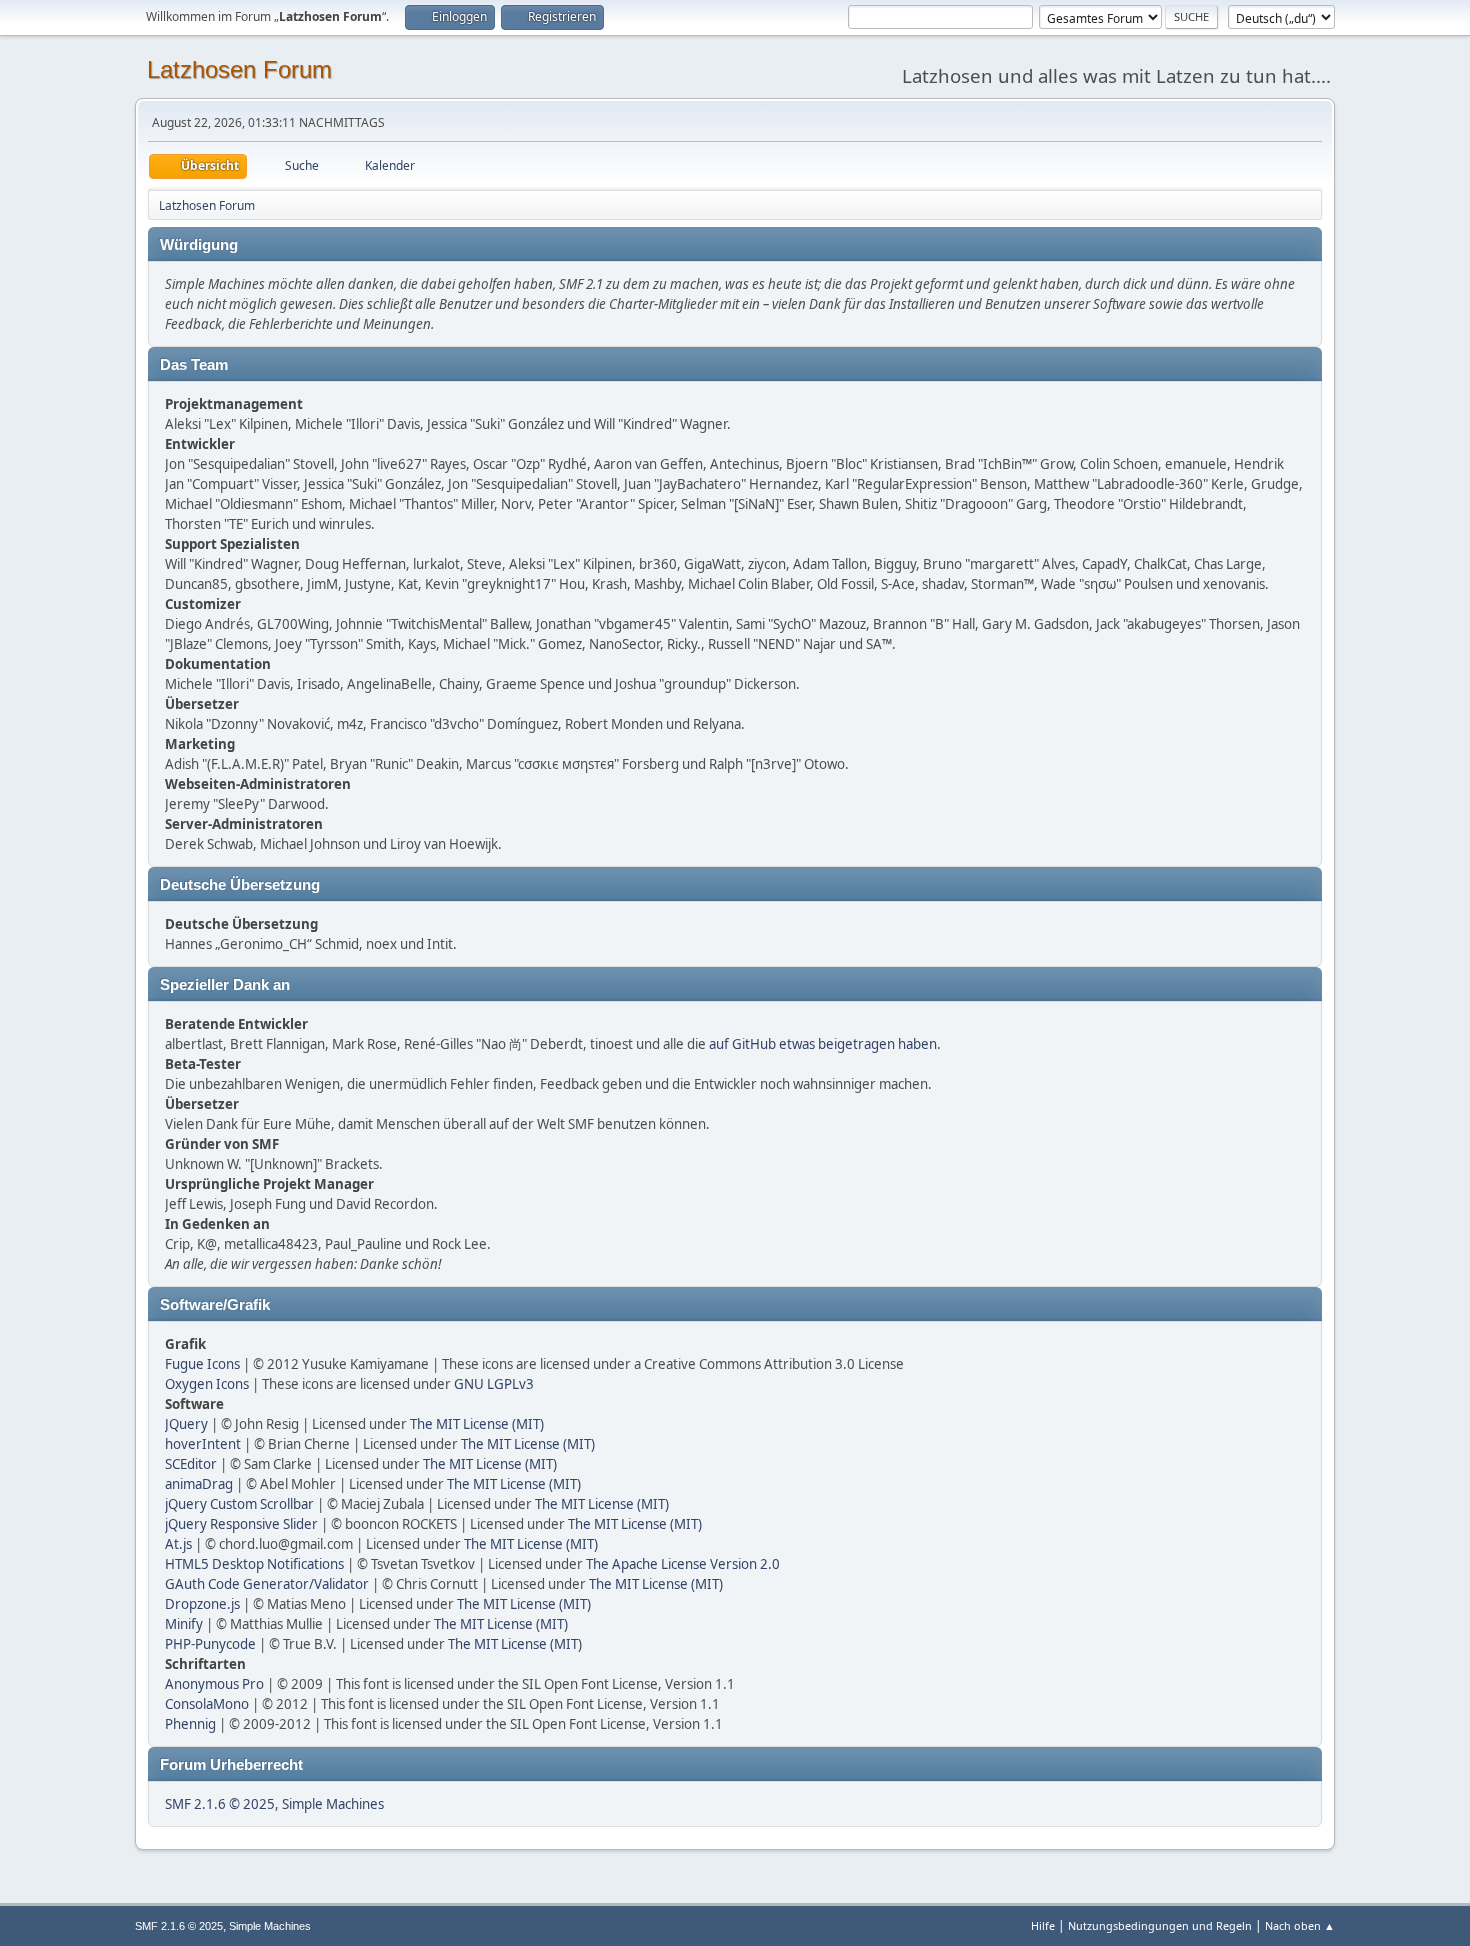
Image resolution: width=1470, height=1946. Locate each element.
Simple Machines (333, 1804)
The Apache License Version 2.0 (683, 1564)
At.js (178, 1544)
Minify (184, 1624)
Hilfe (1043, 1925)
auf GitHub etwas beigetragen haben (823, 1044)
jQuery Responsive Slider (241, 1524)
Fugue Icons (202, 1364)
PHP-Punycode (210, 1644)
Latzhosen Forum (239, 69)
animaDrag (199, 1484)
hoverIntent (203, 1444)
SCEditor (191, 1464)
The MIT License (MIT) (477, 1424)
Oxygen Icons (207, 1384)
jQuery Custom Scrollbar (239, 1504)
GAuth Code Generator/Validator (267, 1584)
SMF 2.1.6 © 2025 (220, 1804)
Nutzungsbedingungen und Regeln (1160, 1925)
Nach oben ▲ (1300, 1925)
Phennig (190, 1724)
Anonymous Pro (214, 1684)
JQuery (186, 1424)
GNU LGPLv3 (494, 1384)
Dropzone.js (202, 1604)
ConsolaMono (207, 1704)
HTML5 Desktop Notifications (254, 1564)
